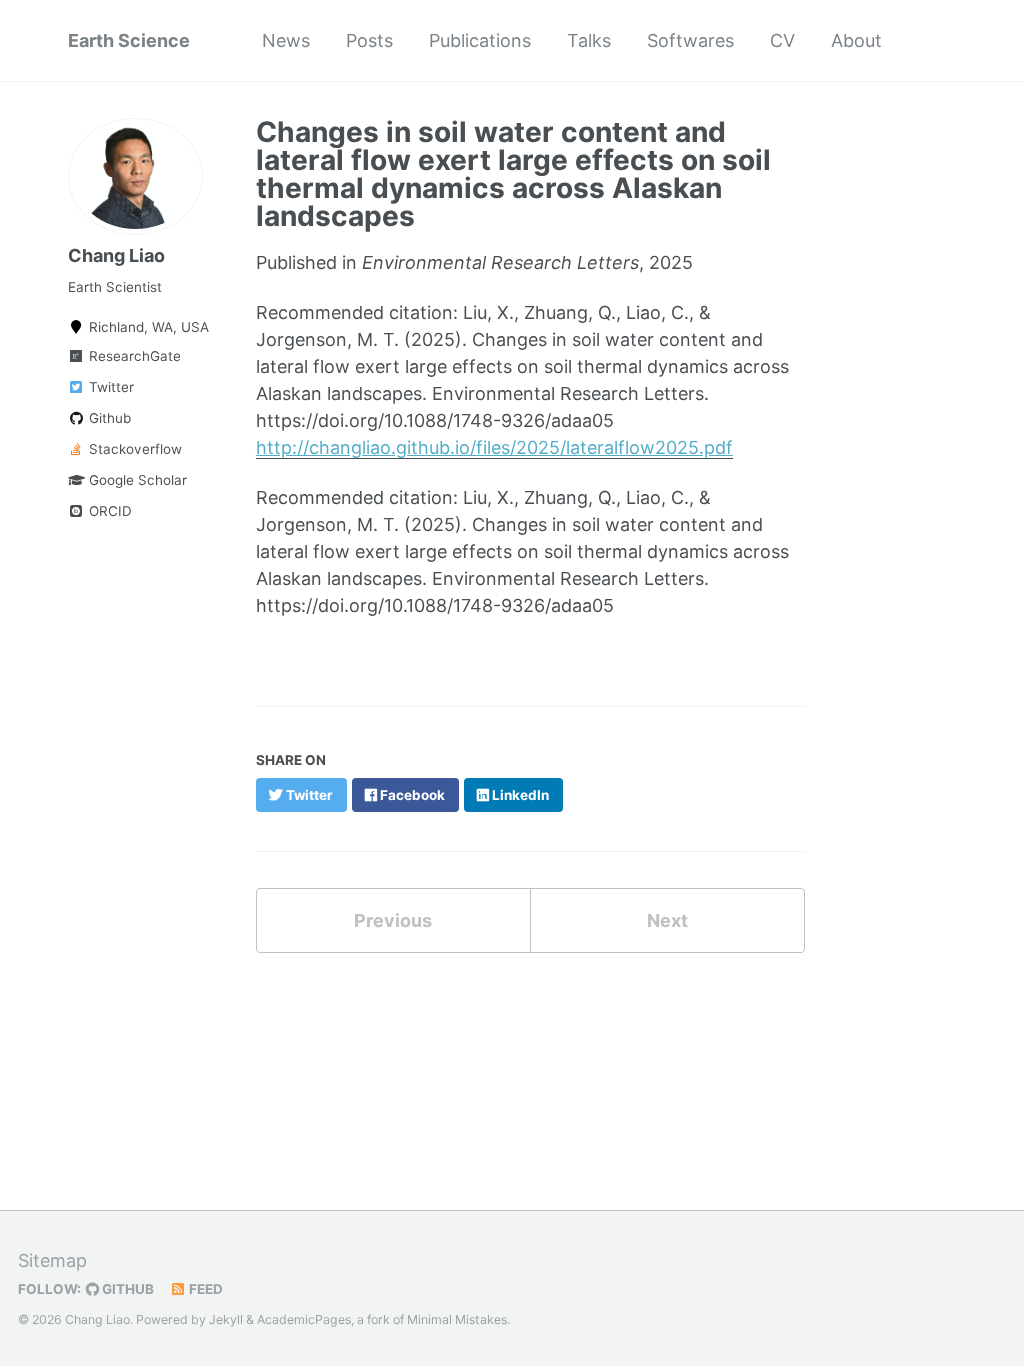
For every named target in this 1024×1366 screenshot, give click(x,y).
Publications (480, 40)
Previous (393, 920)
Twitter (109, 387)
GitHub (126, 1289)
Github (108, 418)
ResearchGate (133, 356)
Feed (204, 1289)
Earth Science (129, 40)
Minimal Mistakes (457, 1319)
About (856, 40)
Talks (589, 40)
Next (667, 920)
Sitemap (52, 1260)
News (286, 40)
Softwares (690, 40)
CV (782, 40)
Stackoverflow (133, 449)
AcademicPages (304, 1319)
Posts (369, 40)
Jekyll (226, 1319)
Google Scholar (136, 480)
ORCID (108, 511)
